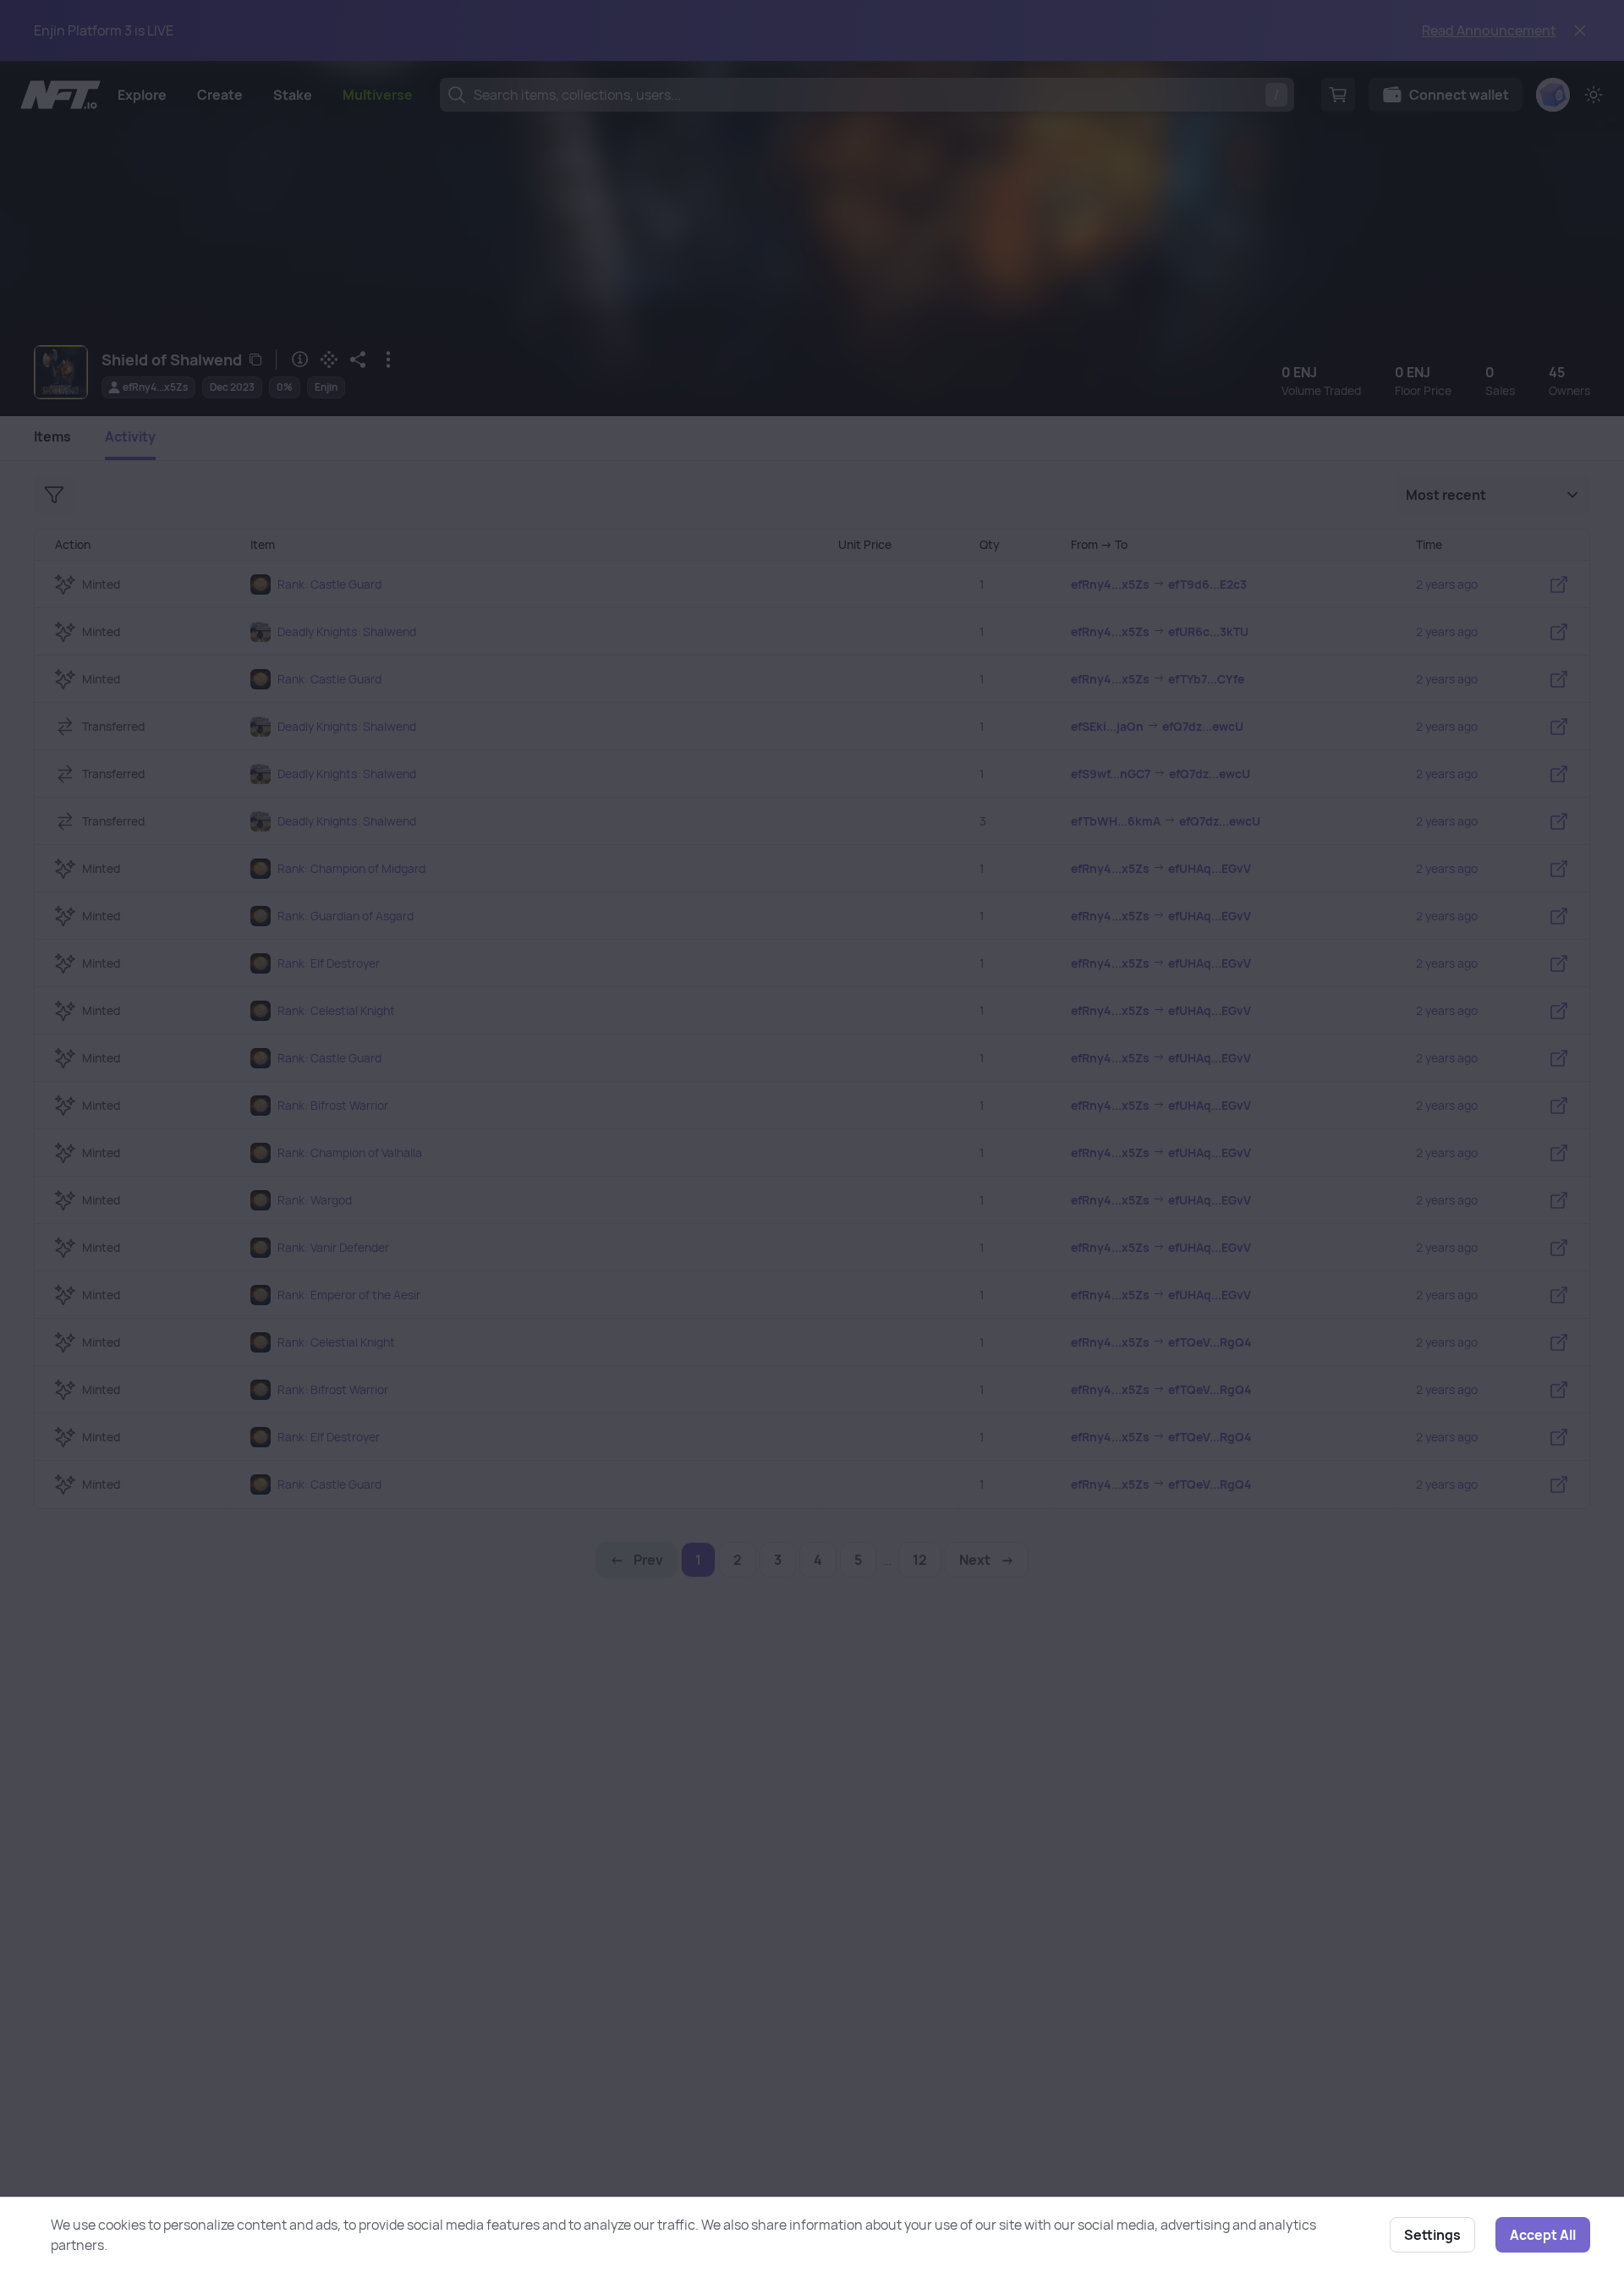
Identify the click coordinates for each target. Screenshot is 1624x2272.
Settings (1432, 2235)
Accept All (1543, 2235)
